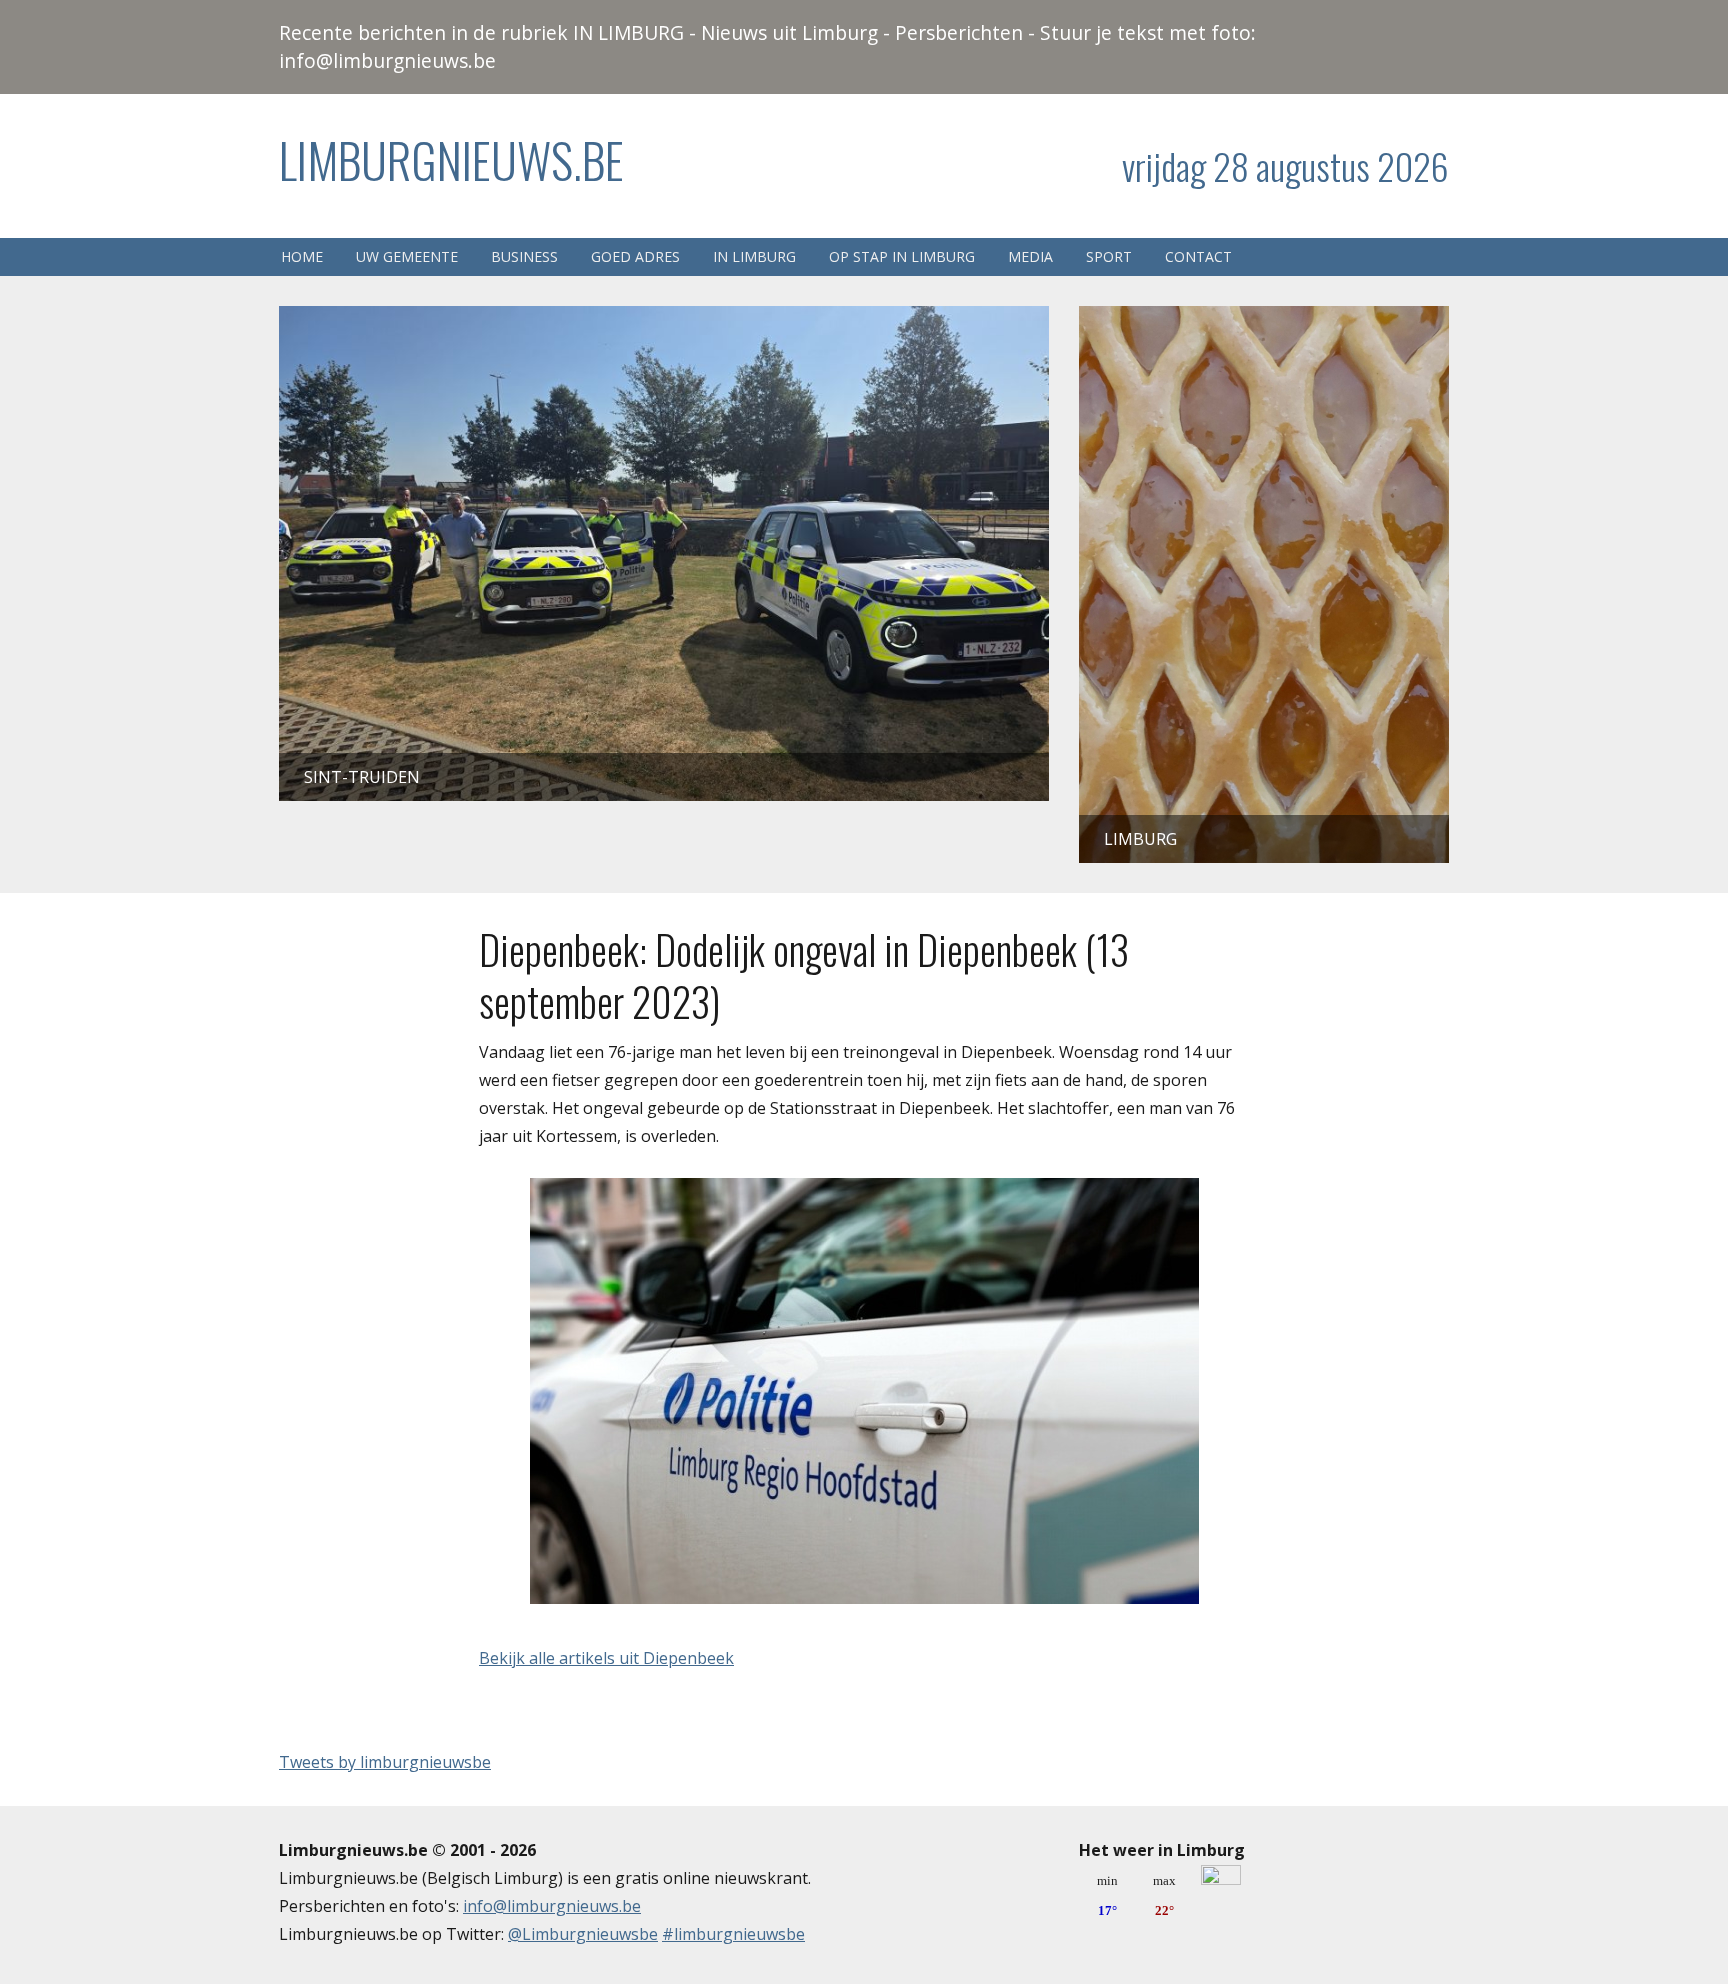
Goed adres (635, 256)
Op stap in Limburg (902, 256)
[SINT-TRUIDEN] (664, 320)
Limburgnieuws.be (451, 159)
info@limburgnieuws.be (552, 1906)
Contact (1198, 256)
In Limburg (754, 256)
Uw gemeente (407, 256)
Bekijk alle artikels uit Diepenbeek (606, 1658)
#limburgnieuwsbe (733, 1934)
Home (302, 256)
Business (524, 256)
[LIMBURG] (1264, 320)
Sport (1109, 256)
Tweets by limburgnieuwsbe (385, 1762)
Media (1030, 256)
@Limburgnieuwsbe (583, 1934)
